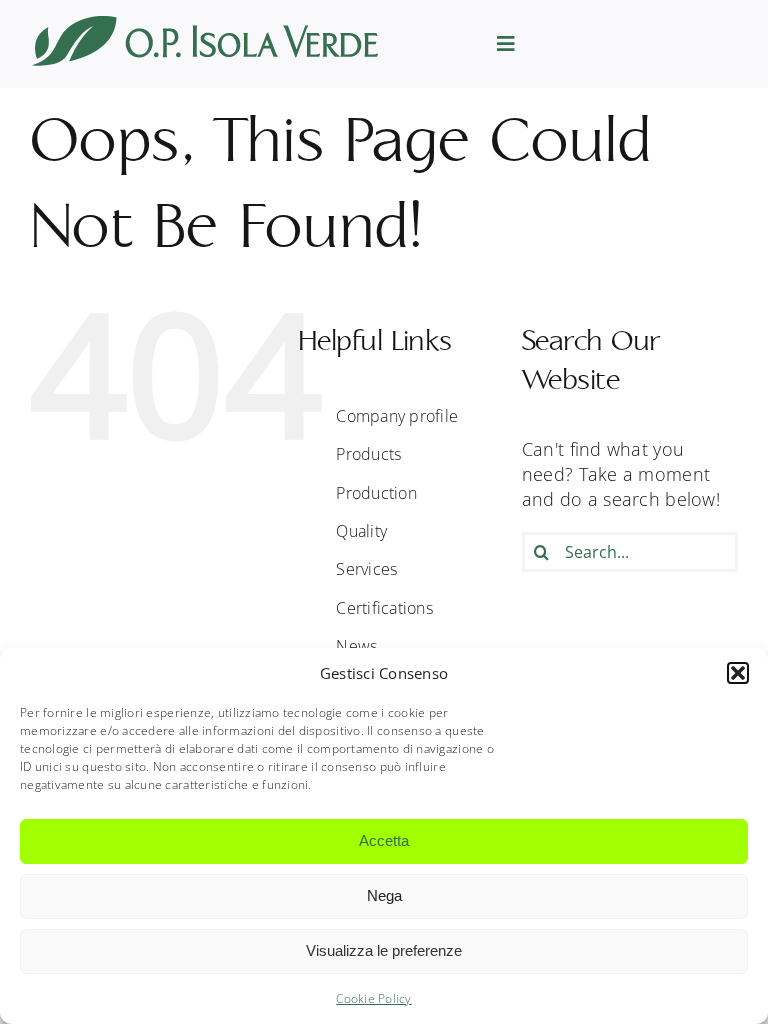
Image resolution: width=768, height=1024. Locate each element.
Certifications (384, 608)
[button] (738, 673)
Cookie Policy (374, 998)
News (356, 646)
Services (366, 569)
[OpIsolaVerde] (206, 23)
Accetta (384, 840)
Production (376, 493)
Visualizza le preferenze (384, 950)
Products (368, 454)
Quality (361, 531)
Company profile (397, 416)
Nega (384, 895)
